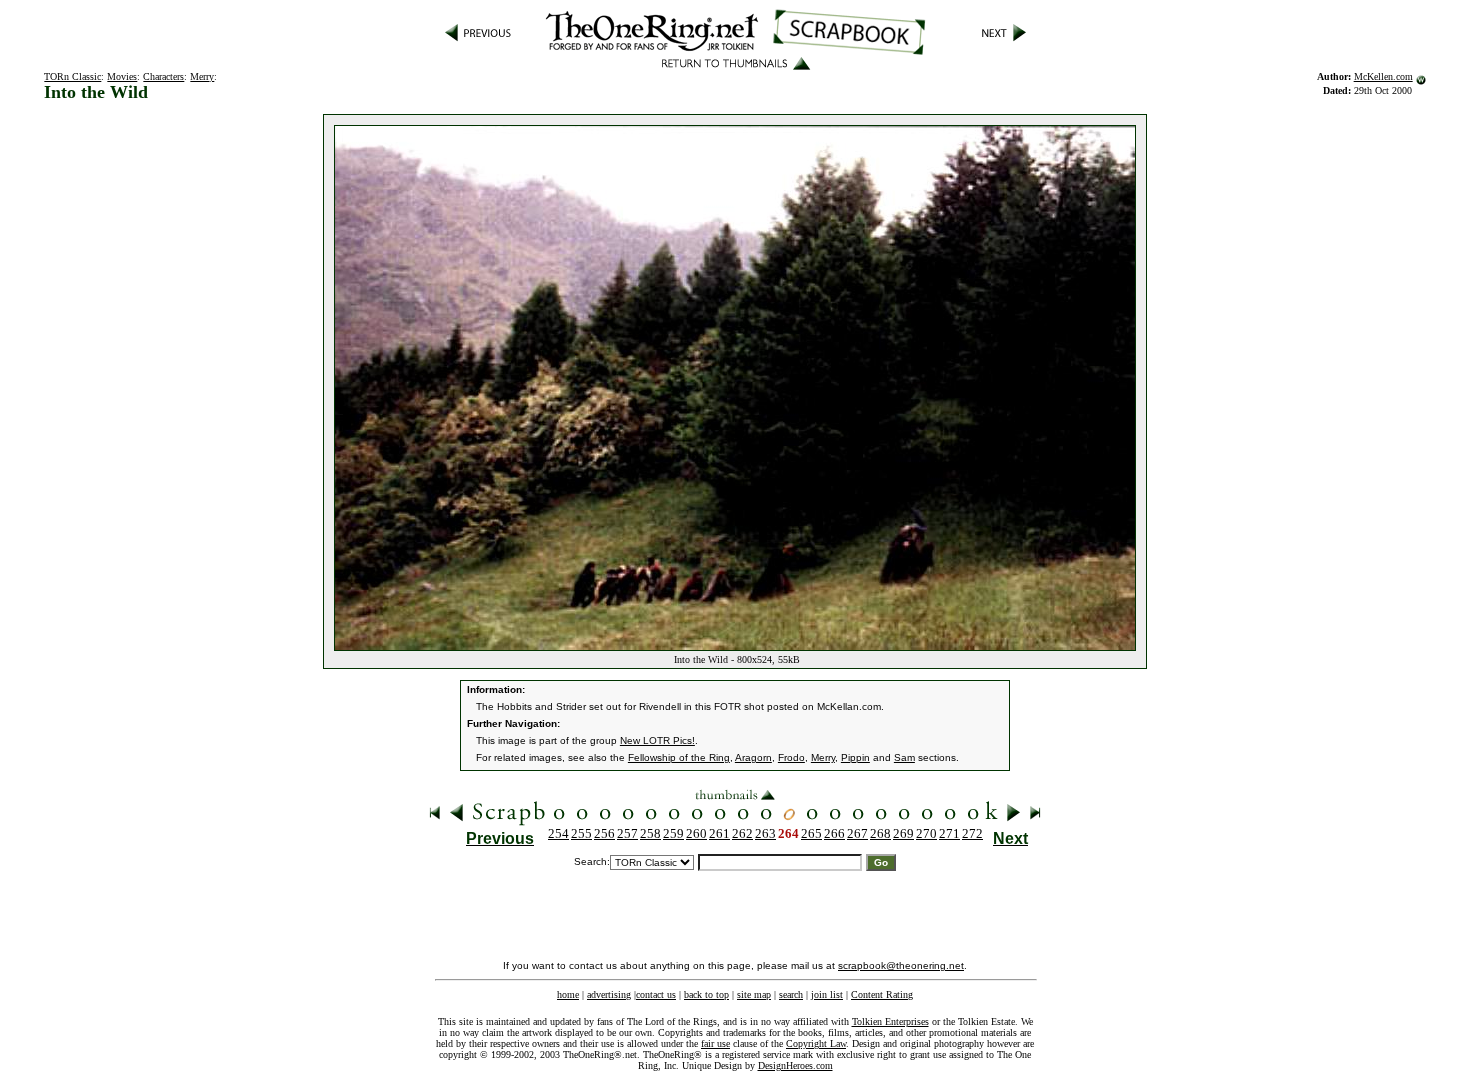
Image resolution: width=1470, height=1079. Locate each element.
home (568, 994)
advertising (609, 994)
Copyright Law (816, 1043)
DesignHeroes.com (795, 1065)
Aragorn (753, 757)
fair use (715, 1043)
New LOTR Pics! (657, 740)
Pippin (855, 757)
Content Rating (882, 994)
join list (827, 994)
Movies (122, 76)
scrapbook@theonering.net (901, 965)
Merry (202, 76)
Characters (163, 76)
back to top (706, 994)
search (791, 994)
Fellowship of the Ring (679, 757)
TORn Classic (72, 76)
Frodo (791, 757)
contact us (656, 994)
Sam (904, 757)
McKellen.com (1383, 76)
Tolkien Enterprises (890, 1021)
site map (754, 994)
